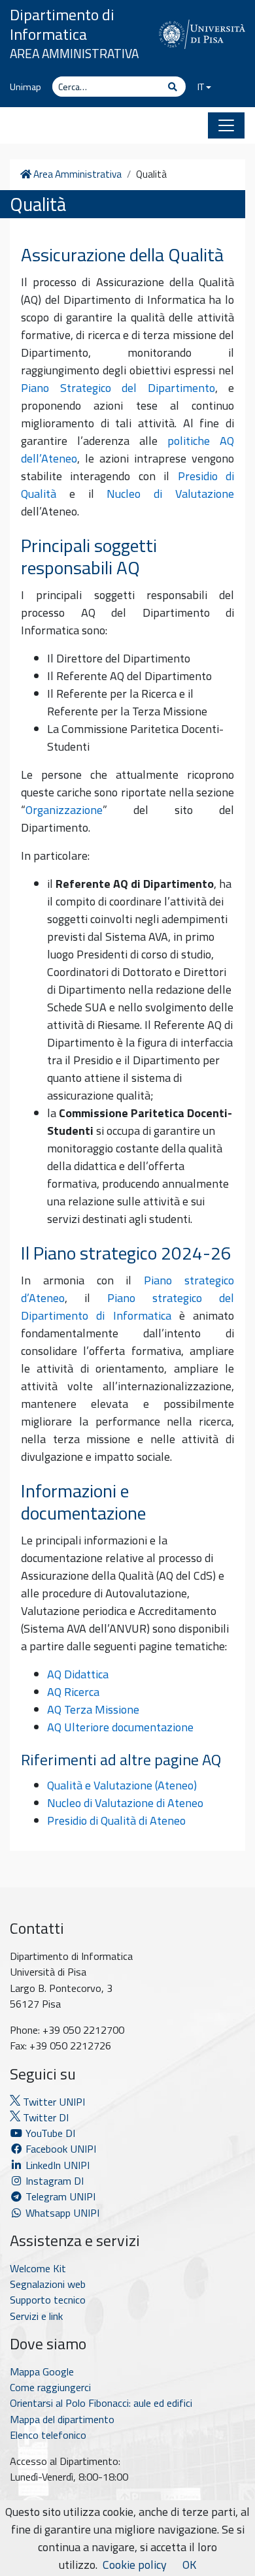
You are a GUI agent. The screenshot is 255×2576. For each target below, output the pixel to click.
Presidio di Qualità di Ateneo (116, 1820)
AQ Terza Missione (93, 1709)
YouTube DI (50, 2133)
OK (189, 2565)
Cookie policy (135, 2565)
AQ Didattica (78, 1674)
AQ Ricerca (73, 1692)
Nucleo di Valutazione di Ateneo (125, 1803)
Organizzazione (64, 810)
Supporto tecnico (48, 2300)
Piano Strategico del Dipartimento (118, 388)
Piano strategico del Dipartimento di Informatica (127, 1307)
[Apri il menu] (226, 125)
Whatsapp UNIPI (61, 2213)
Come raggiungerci (50, 2387)
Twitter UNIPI (53, 2102)
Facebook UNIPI (59, 2149)
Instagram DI (53, 2181)
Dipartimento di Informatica (62, 24)
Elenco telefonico (48, 2435)
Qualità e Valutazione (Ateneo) (122, 1785)
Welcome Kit (38, 2268)
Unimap (25, 87)
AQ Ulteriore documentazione (120, 1727)
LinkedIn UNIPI (56, 2165)
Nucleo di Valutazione (170, 494)
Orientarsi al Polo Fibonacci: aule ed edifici (101, 2403)
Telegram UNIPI (59, 2196)
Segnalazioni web (48, 2284)
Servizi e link (36, 2316)
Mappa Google (42, 2372)
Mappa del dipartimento (62, 2419)
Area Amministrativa (74, 53)
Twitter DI (44, 2117)
